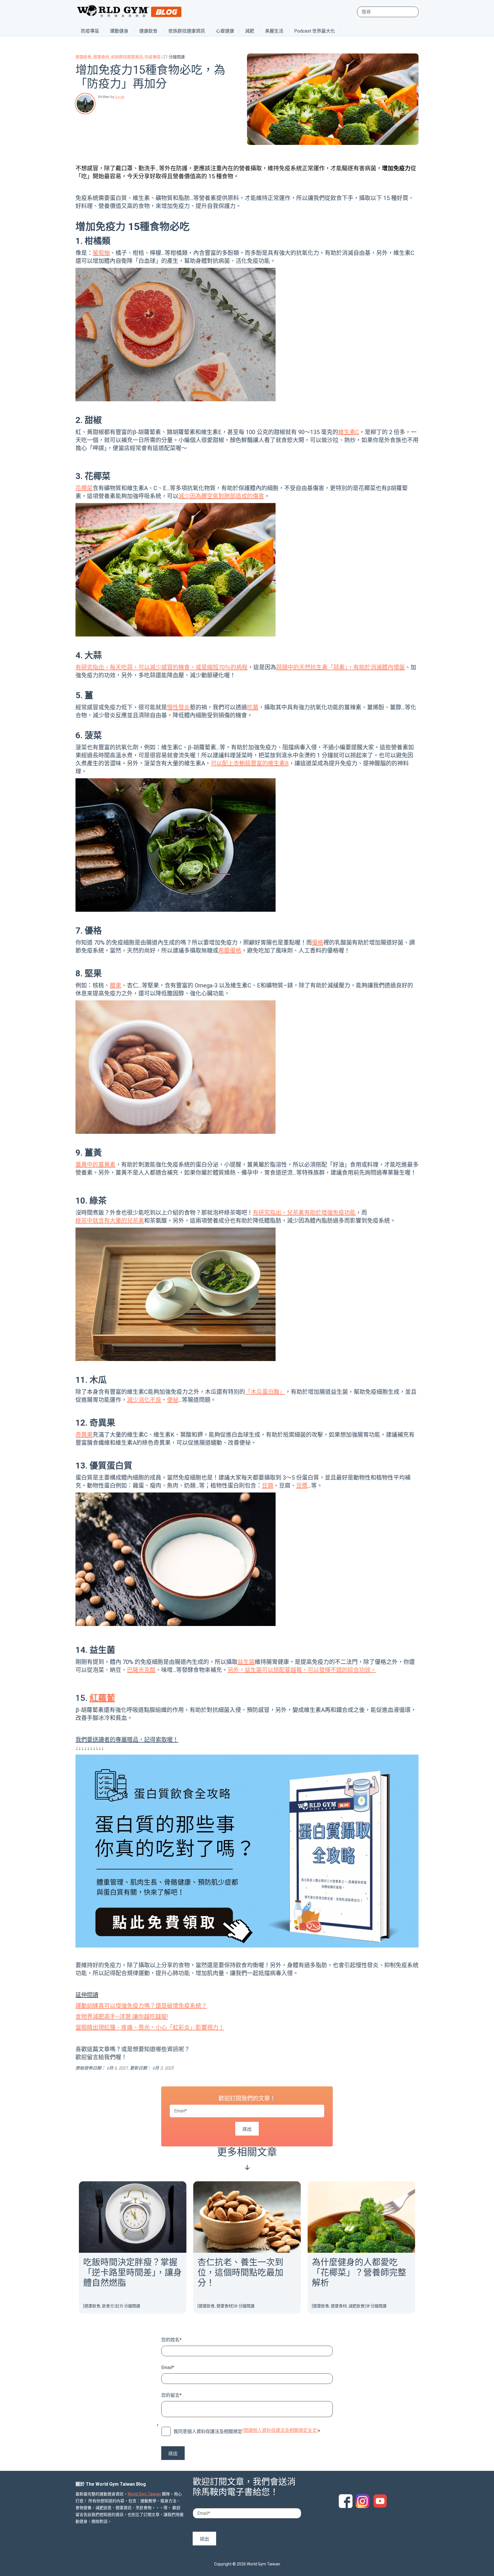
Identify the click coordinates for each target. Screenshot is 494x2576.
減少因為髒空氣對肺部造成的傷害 (221, 496)
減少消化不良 (144, 1400)
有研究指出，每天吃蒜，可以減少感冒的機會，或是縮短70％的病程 (162, 667)
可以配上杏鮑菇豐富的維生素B (250, 763)
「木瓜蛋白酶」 (265, 1392)
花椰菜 (84, 488)
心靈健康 (225, 31)
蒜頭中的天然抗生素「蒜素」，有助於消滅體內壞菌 (340, 667)
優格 (318, 943)
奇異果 (84, 1435)
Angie (120, 97)
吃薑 (253, 707)
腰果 (115, 985)
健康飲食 (148, 31)
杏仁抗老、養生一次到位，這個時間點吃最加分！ (240, 2272)
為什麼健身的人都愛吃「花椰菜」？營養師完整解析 (359, 2272)
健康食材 (101, 57)
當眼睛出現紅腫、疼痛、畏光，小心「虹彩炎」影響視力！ (150, 2028)
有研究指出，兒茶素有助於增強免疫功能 (304, 1213)
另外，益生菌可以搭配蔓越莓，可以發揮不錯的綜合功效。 (302, 1670)
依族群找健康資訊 (187, 31)
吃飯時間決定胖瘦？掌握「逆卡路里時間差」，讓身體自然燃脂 (133, 2272)
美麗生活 (274, 31)
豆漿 (302, 1486)
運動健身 (119, 31)
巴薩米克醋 (141, 1670)
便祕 (173, 1400)
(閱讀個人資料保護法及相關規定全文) (280, 2430)
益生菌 (246, 1662)
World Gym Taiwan (144, 2494)
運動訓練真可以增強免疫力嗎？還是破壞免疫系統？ (141, 2006)
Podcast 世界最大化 (315, 31)
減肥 (250, 31)
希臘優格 (230, 951)
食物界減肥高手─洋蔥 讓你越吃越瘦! (122, 2017)
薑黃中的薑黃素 (95, 1165)
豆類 (268, 1486)
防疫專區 (90, 31)
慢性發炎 (178, 707)
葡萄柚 (101, 253)
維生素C (349, 432)
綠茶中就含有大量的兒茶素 (110, 1221)
